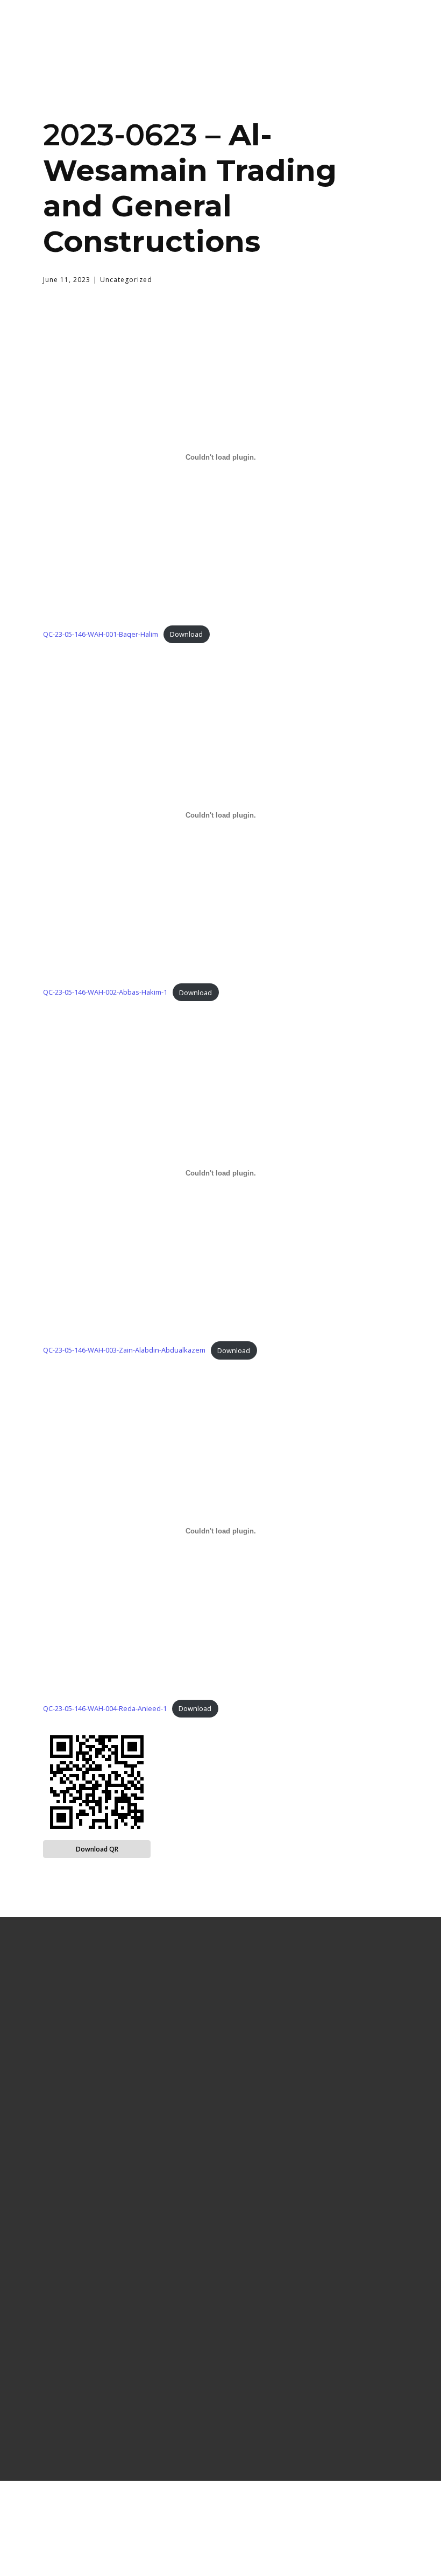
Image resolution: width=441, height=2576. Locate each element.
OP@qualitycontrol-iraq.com (317, 2358)
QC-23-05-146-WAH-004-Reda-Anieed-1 (105, 1708)
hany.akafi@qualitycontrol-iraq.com (317, 2373)
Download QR (97, 1849)
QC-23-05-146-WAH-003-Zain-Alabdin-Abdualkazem (124, 1350)
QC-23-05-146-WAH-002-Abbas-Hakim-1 (105, 993)
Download (186, 634)
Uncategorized (126, 280)
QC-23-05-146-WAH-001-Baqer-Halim (101, 634)
